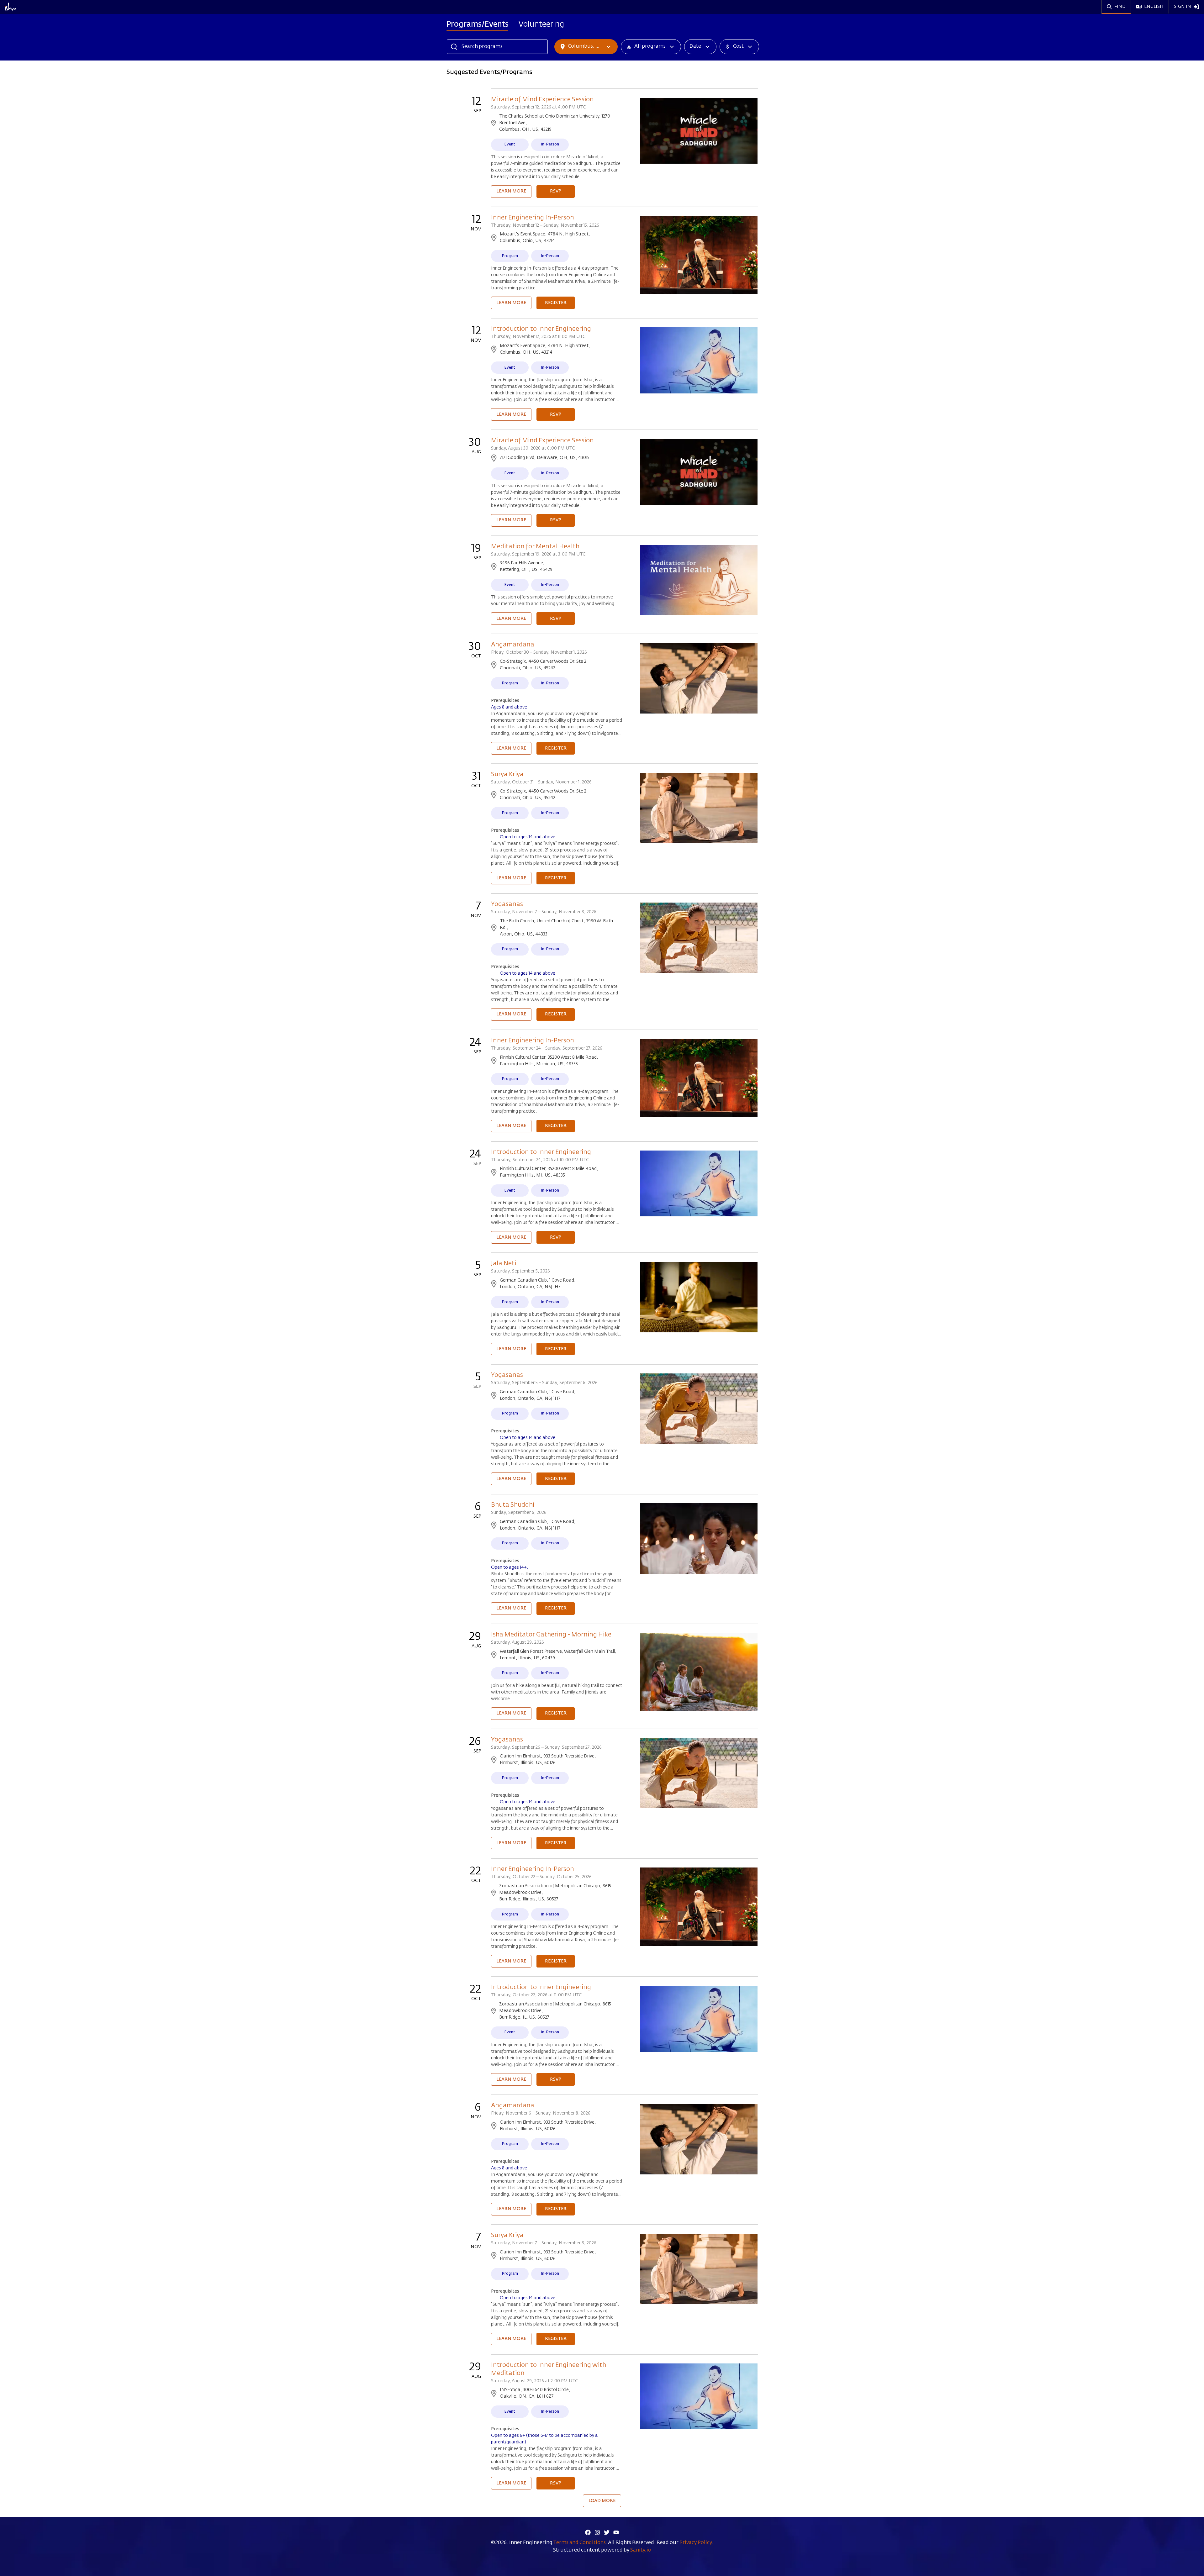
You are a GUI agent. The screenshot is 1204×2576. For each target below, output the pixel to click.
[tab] (478, 25)
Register (556, 303)
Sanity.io (641, 2550)
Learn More (511, 191)
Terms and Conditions (579, 2543)
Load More (602, 2501)
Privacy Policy (696, 2543)
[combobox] (46, 8)
